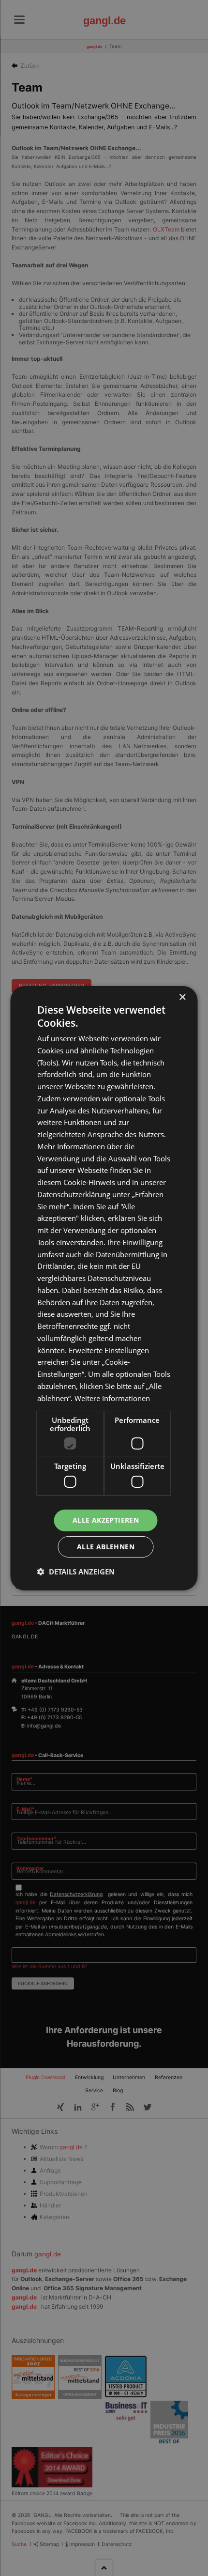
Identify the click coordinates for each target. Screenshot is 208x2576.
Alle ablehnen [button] (106, 1547)
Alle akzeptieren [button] (106, 1520)
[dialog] (104, 1288)
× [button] (182, 997)
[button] (76, 1572)
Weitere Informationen (112, 1398)
